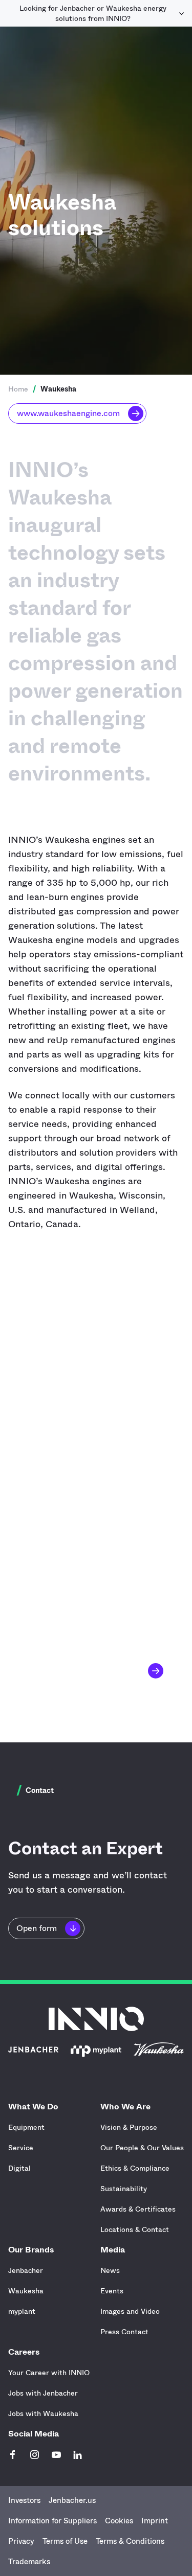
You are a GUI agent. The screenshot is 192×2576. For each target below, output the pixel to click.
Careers (24, 2352)
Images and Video (130, 2311)
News (110, 2270)
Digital (19, 2168)
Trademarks (29, 2562)
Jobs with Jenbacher (43, 2393)
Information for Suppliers (52, 2521)
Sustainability (124, 2189)
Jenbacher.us (72, 2500)
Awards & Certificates (138, 2209)
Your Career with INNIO (49, 2373)
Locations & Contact (135, 2229)
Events (112, 2291)
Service (21, 2148)
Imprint (155, 2521)
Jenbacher (26, 2270)
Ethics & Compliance (135, 2168)
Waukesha (26, 2291)
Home (18, 389)
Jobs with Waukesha (43, 2413)
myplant (22, 2311)
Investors (24, 2500)
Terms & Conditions (130, 2541)
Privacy (21, 2541)
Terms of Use (65, 2541)
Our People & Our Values (142, 2148)
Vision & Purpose (129, 2127)
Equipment (26, 2127)
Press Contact (124, 2332)
